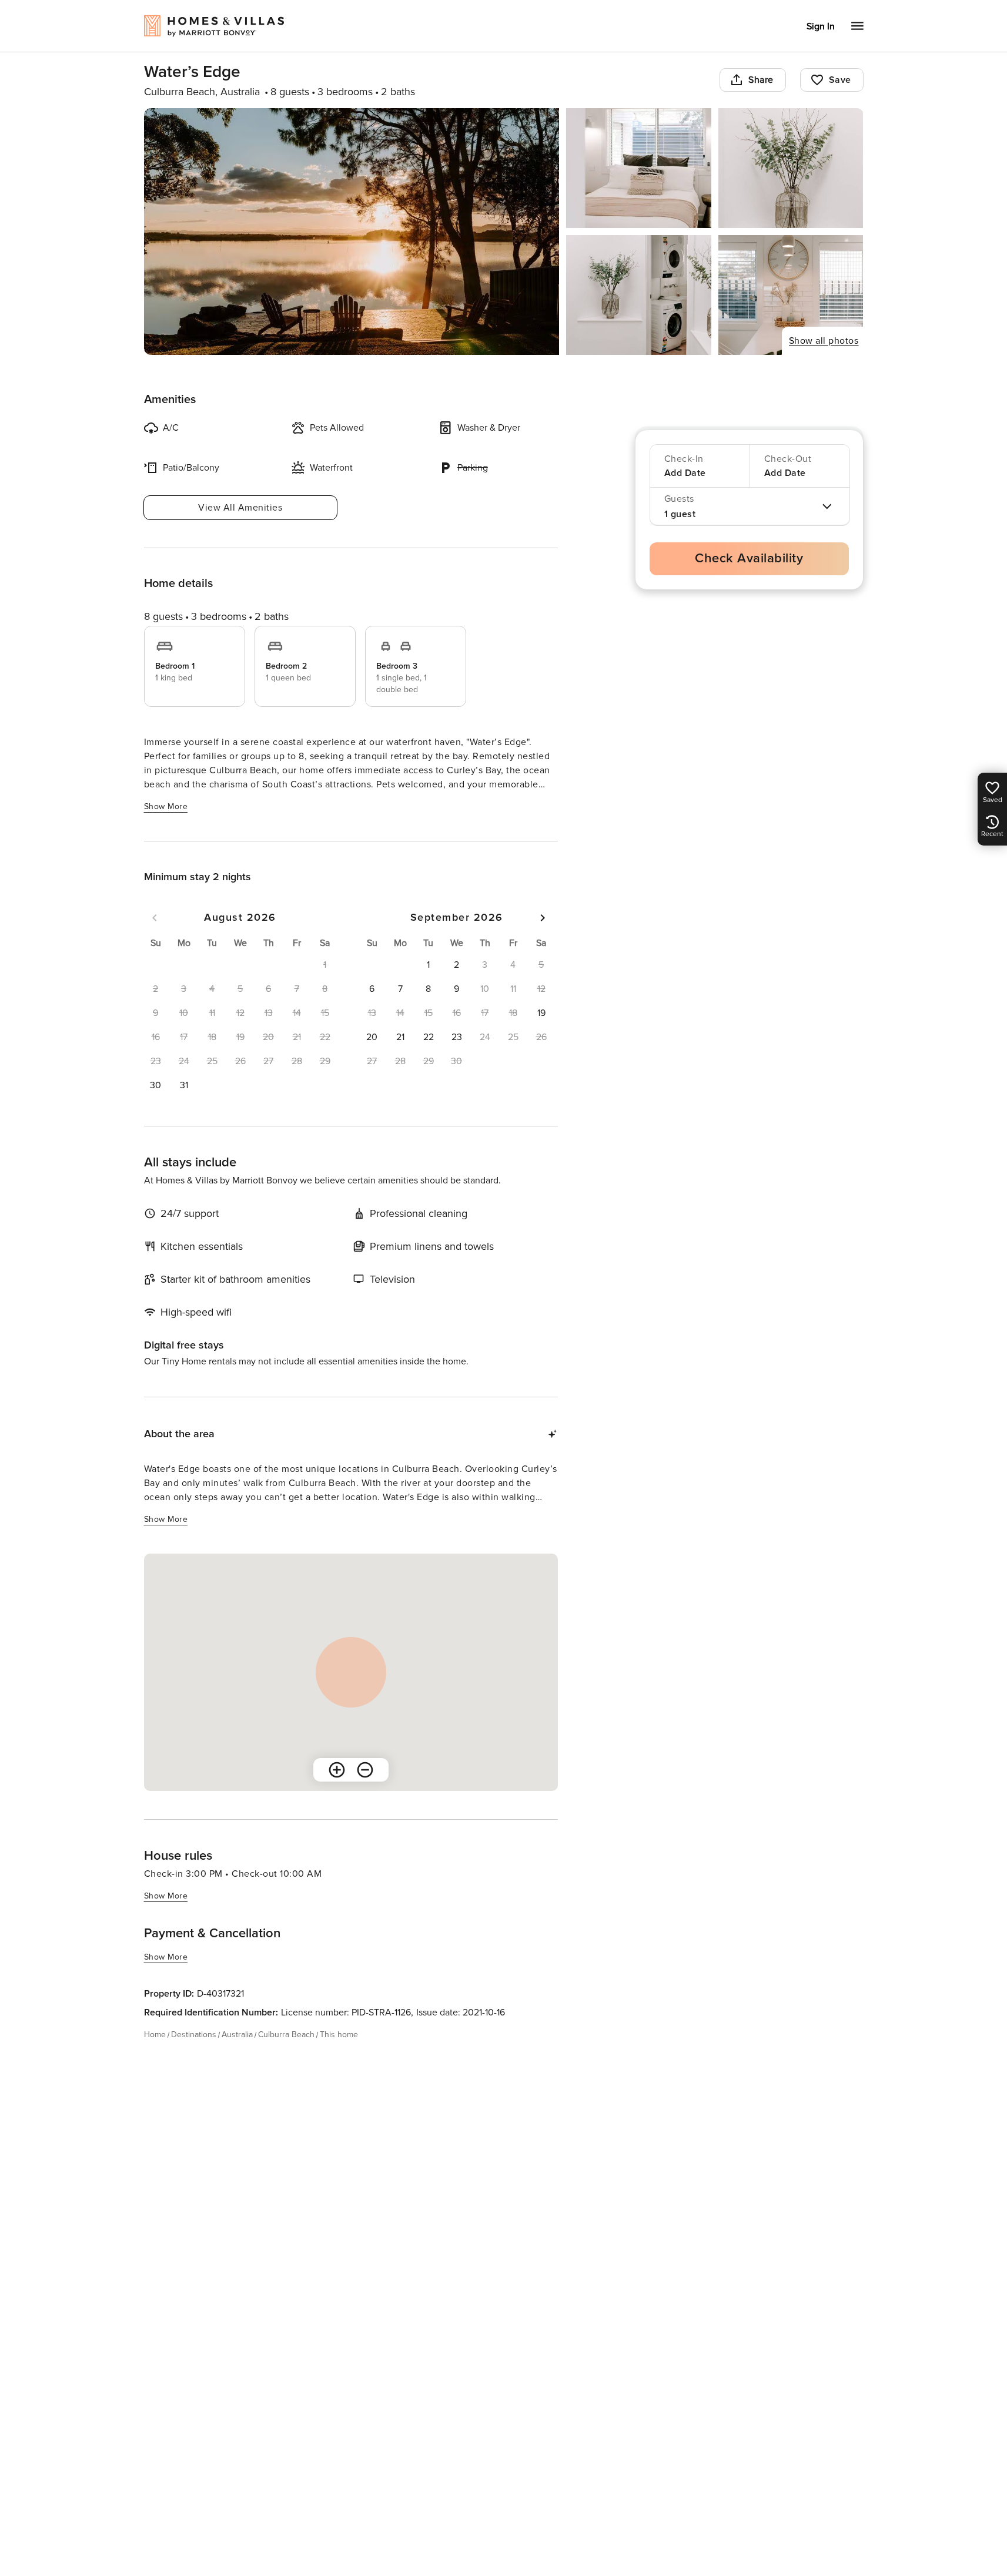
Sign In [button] (821, 26)
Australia (237, 2035)
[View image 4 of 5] (639, 295)
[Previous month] (155, 918)
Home (155, 2035)
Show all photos (824, 341)
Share (761, 80)
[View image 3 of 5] (791, 168)
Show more (166, 806)
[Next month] (543, 918)
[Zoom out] (365, 1770)
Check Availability (749, 559)
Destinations (194, 2035)
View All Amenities (240, 508)
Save (840, 80)
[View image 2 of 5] (639, 168)
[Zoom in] (337, 1770)
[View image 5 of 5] (791, 295)
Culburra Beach (286, 2035)
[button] (156, 1085)
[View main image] (352, 232)
